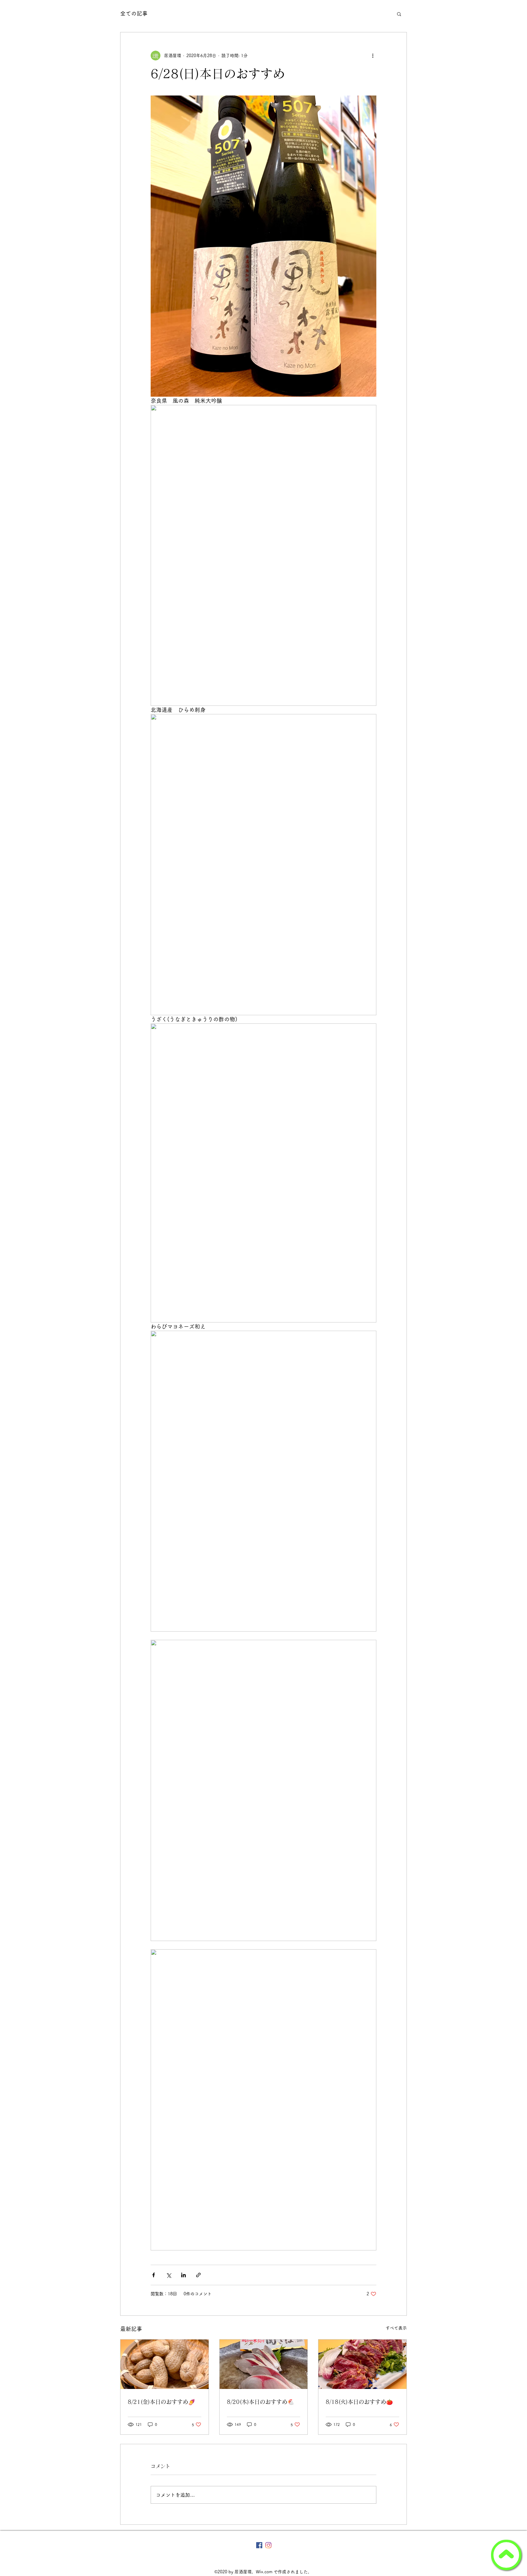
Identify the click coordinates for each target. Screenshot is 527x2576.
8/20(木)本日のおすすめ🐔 (260, 2402)
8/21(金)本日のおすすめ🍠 (161, 2402)
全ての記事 (134, 13)
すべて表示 (396, 2328)
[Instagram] (268, 2545)
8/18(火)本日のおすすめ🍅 (359, 2402)
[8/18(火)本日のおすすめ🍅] (362, 2364)
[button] (399, 14)
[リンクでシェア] (198, 2275)
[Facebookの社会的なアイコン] (259, 2545)
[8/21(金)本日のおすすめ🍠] (165, 2364)
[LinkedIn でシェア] (183, 2275)
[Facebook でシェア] (154, 2275)
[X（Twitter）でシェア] (168, 2275)
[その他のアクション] (373, 56)
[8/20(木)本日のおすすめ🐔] (264, 2364)
